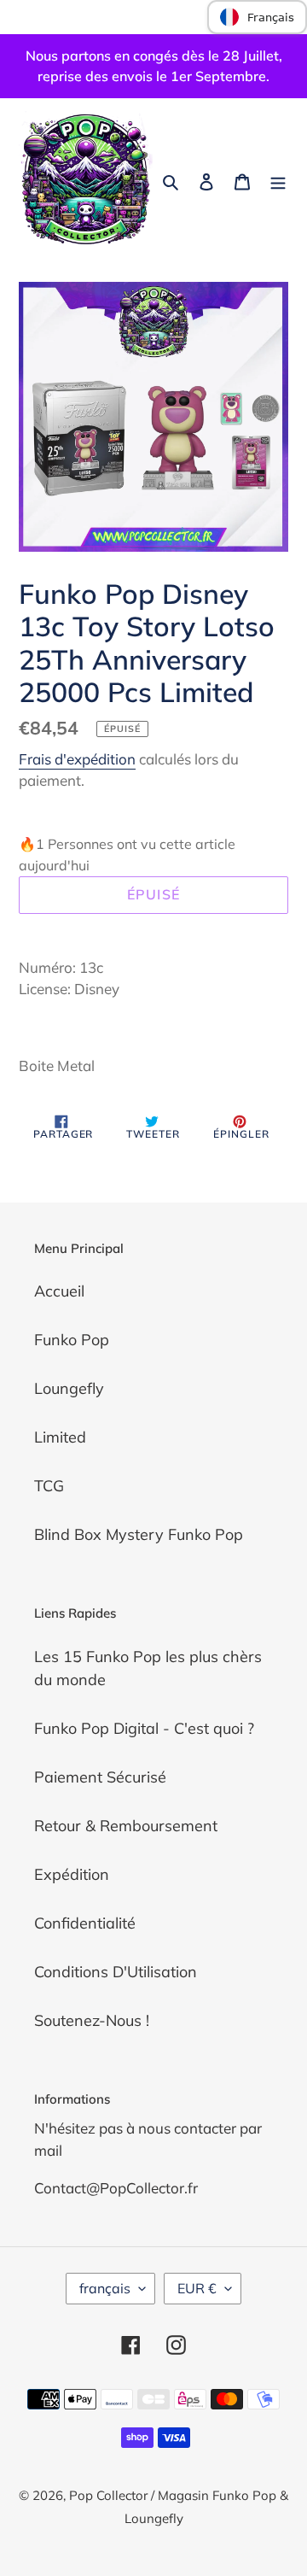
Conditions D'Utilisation (116, 1972)
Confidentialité (85, 1923)
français (105, 2288)
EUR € (197, 2288)
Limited (60, 1437)
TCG (49, 1486)
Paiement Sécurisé (100, 1777)
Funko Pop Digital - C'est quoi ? (144, 1728)
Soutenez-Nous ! (92, 2020)
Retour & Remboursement (126, 1826)
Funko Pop (72, 1340)
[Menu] (278, 180)
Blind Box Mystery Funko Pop (139, 1534)
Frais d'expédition (77, 759)
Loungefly (69, 1388)
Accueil (59, 1291)
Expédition (72, 1874)
